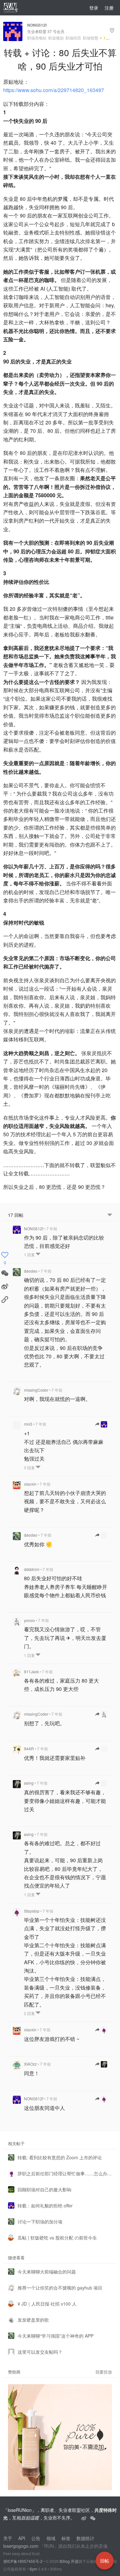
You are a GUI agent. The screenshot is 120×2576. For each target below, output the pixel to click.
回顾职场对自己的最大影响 (44, 2189)
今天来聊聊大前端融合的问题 (47, 2272)
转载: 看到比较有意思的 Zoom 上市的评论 (60, 2157)
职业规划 (56, 38)
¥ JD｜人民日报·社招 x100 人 (47, 2304)
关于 (8, 2538)
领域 (51, 2538)
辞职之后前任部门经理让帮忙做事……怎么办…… (65, 2173)
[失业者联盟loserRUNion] (84, 2518)
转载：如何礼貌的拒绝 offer (45, 2205)
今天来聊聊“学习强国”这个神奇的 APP (56, 2336)
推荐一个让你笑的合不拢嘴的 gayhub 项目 (60, 2288)
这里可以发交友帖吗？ (40, 2352)
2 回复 (30, 2013)
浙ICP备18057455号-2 (23, 2561)
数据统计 (85, 2538)
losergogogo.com (21, 2546)
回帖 (105, 2561)
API (22, 2538)
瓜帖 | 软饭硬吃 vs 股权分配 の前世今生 (57, 2238)
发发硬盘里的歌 (33, 2320)
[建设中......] (93, 2518)
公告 (36, 2538)
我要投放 (104, 2372)
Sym (33, 2569)
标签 (66, 2538)
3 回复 (30, 1467)
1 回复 (30, 1254)
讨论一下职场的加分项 (40, 2222)
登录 (94, 8)
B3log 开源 (69, 2561)
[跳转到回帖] (101, 1424)
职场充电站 (37, 38)
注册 (109, 8)
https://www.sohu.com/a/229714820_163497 (54, 90)
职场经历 (73, 38)
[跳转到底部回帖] (110, 1215)
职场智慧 (91, 38)
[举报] (112, 31)
